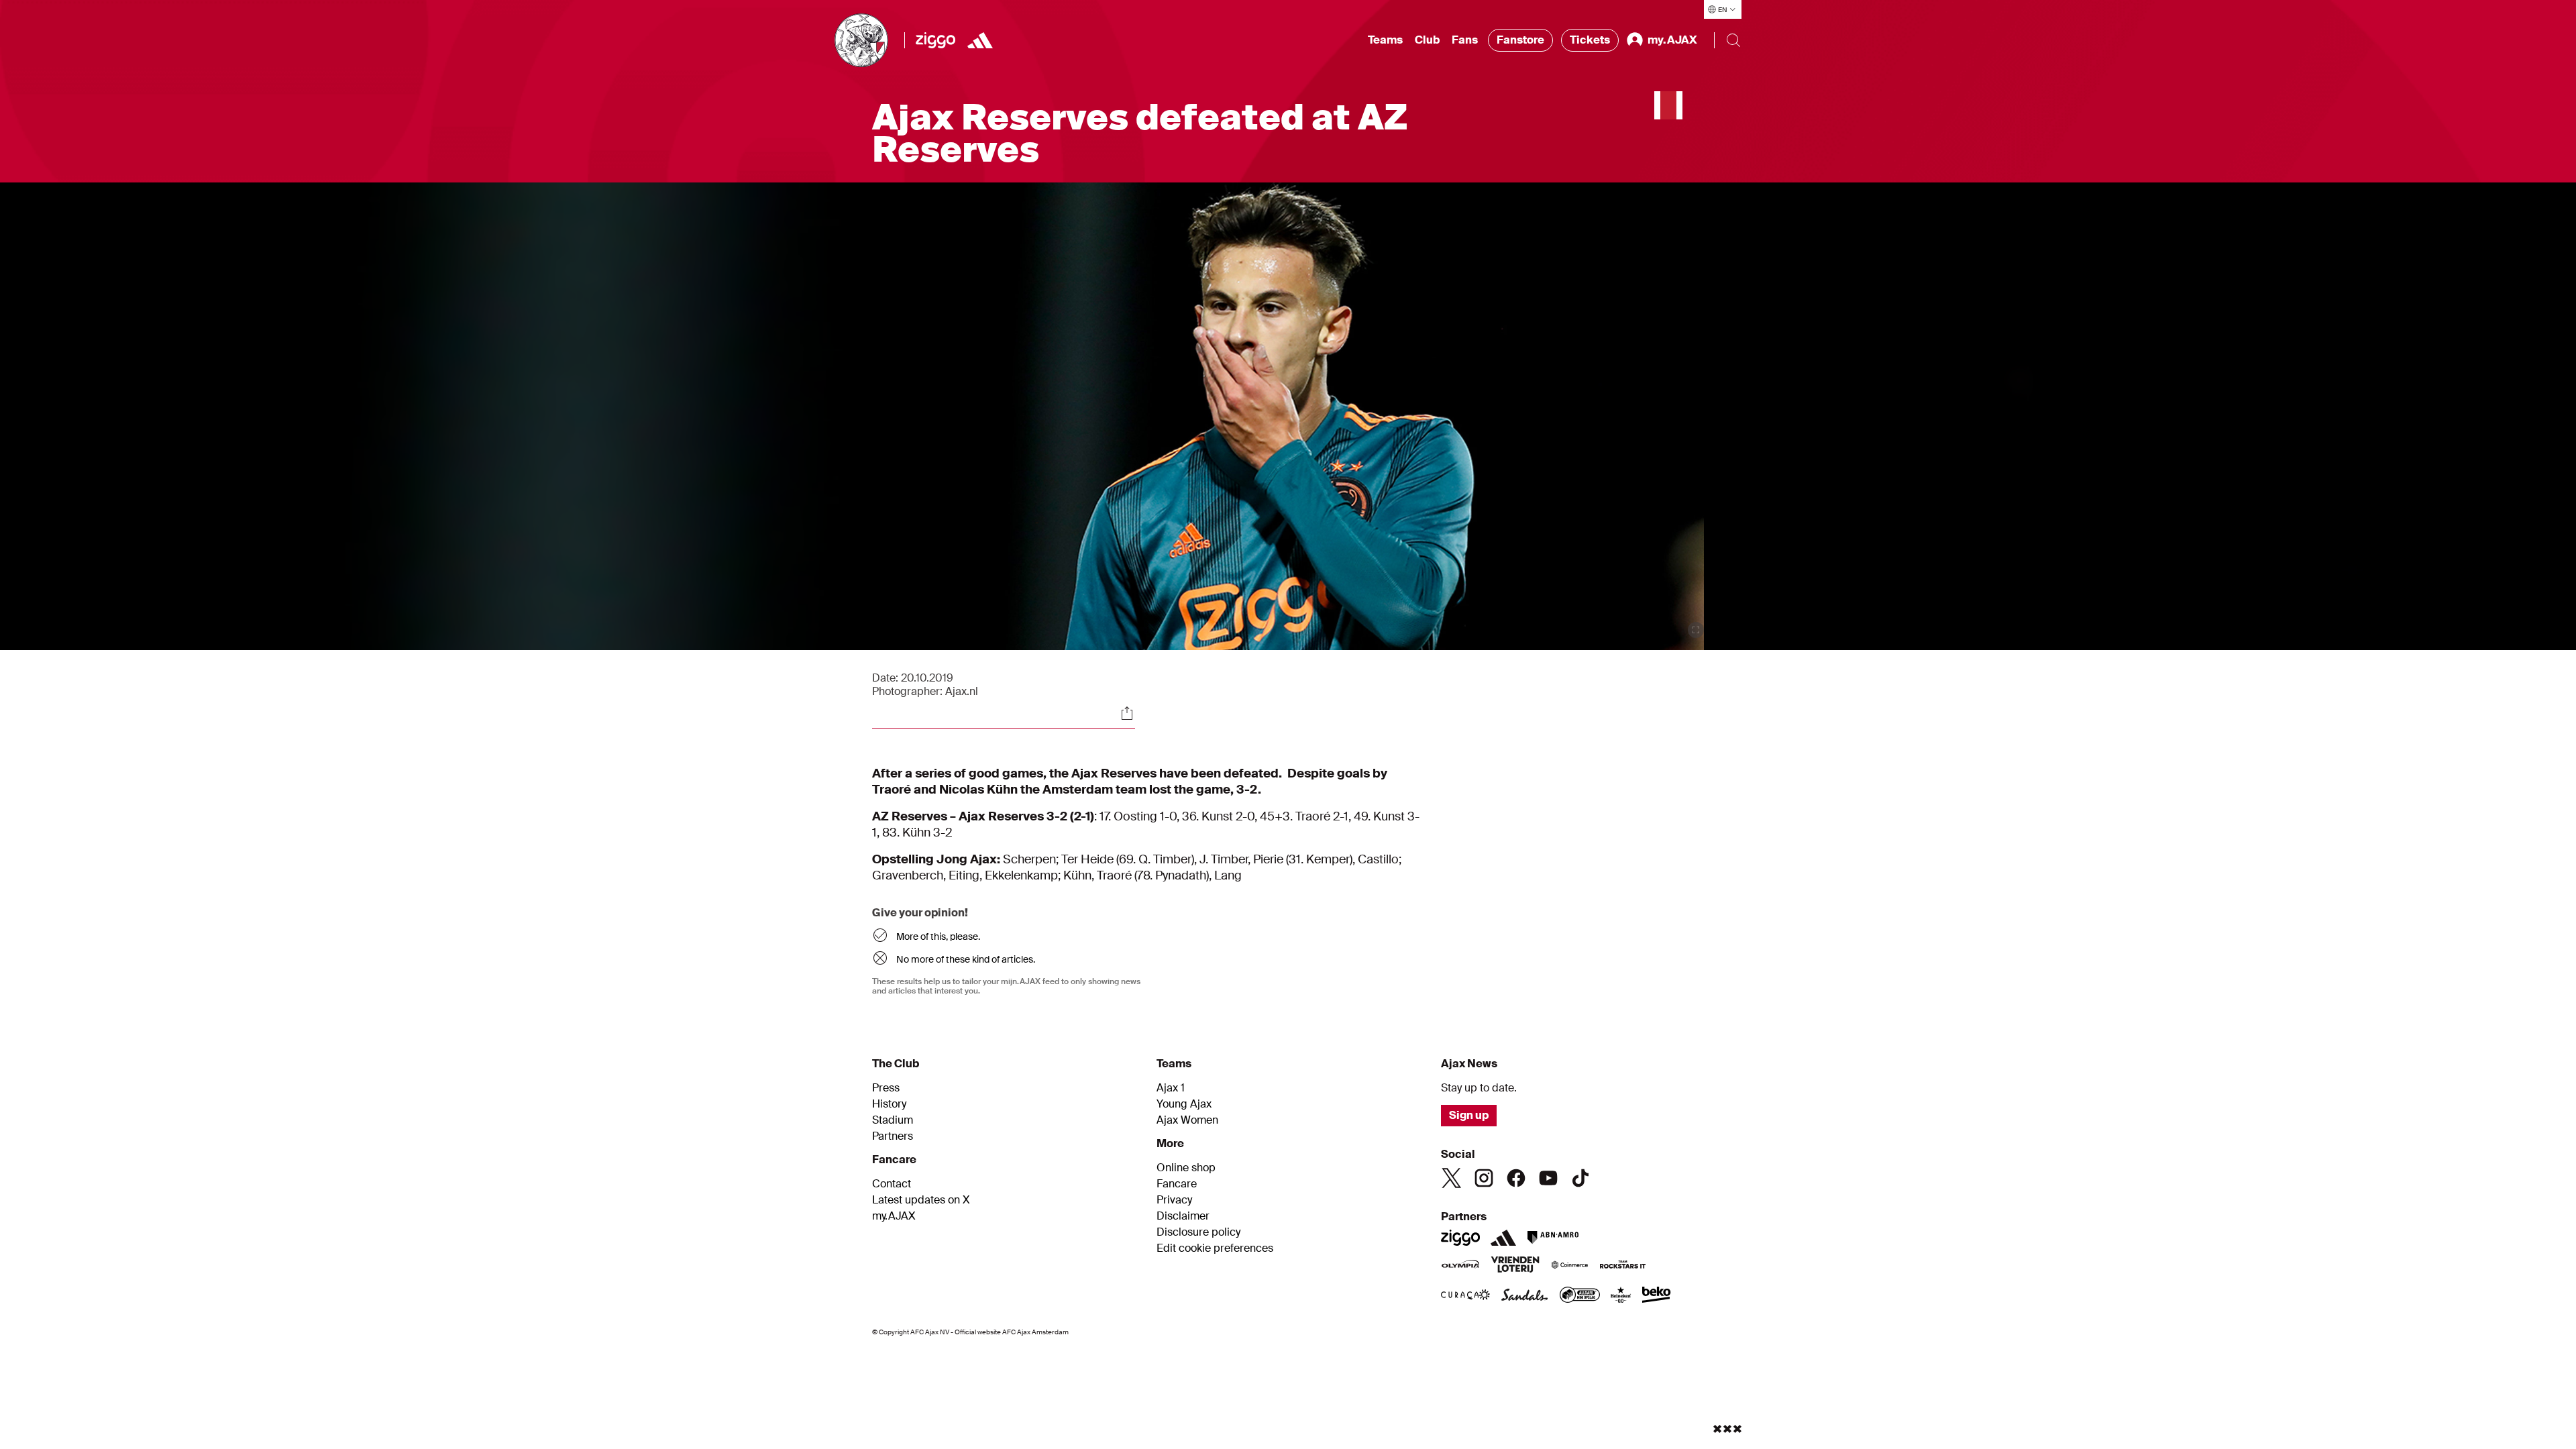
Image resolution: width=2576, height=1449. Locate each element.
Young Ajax (1184, 1104)
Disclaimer (1183, 1216)
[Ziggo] (935, 40)
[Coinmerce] (1570, 1266)
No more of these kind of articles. (966, 959)
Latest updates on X (921, 1200)
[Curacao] (1465, 1296)
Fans (1465, 40)
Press (886, 1088)
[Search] (1733, 40)
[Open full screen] (1696, 630)
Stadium (893, 1120)
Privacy (1174, 1200)
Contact (892, 1184)
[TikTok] (1580, 1178)
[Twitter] (1452, 1178)
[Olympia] (1460, 1266)
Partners (893, 1136)
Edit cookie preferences (1215, 1248)
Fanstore (1520, 40)
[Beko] (1657, 1296)
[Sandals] (1525, 1296)
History (889, 1104)
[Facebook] (1516, 1178)
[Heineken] (1621, 1296)
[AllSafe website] (1580, 1296)
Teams (1385, 40)
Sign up (1469, 1115)
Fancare (1177, 1184)
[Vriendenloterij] (1515, 1266)
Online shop (1186, 1168)
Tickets (1590, 40)
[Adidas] (980, 40)
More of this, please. (938, 936)
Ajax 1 (1171, 1088)
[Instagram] (1484, 1178)
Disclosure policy (1198, 1232)
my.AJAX (894, 1216)
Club (1427, 40)
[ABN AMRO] (1553, 1238)
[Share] (1127, 713)
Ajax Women (1187, 1120)
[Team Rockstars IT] (1623, 1266)
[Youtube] (1548, 1178)
